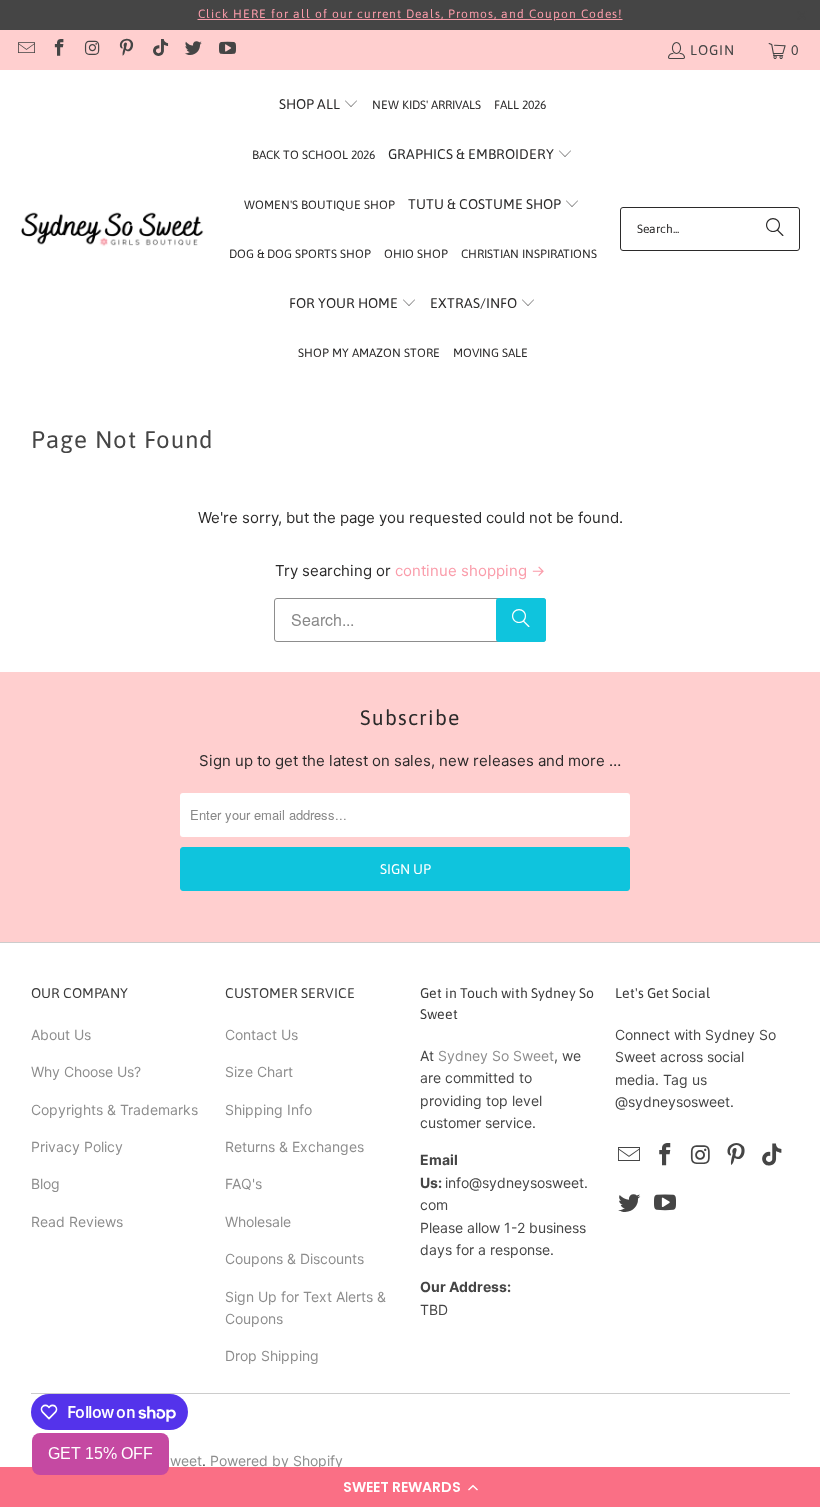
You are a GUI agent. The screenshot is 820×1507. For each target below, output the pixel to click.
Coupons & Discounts (294, 1258)
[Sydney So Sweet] (112, 229)
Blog (45, 1183)
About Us (61, 1034)
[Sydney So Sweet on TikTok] (159, 50)
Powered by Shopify (276, 1460)
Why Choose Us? (86, 1071)
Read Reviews (77, 1221)
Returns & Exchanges (294, 1146)
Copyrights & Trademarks (114, 1109)
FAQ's (243, 1183)
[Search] (775, 229)
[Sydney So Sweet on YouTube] (226, 50)
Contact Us (261, 1034)
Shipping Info (268, 1109)
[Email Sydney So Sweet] (25, 50)
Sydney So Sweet (496, 1055)
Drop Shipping (272, 1355)
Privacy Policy (77, 1146)
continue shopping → (470, 570)
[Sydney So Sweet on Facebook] (59, 50)
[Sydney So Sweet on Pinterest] (126, 50)
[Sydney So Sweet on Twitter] (193, 50)
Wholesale (258, 1221)
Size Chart (259, 1071)
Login (712, 50)
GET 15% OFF (100, 1453)
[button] (410, 1487)
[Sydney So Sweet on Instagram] (92, 50)
